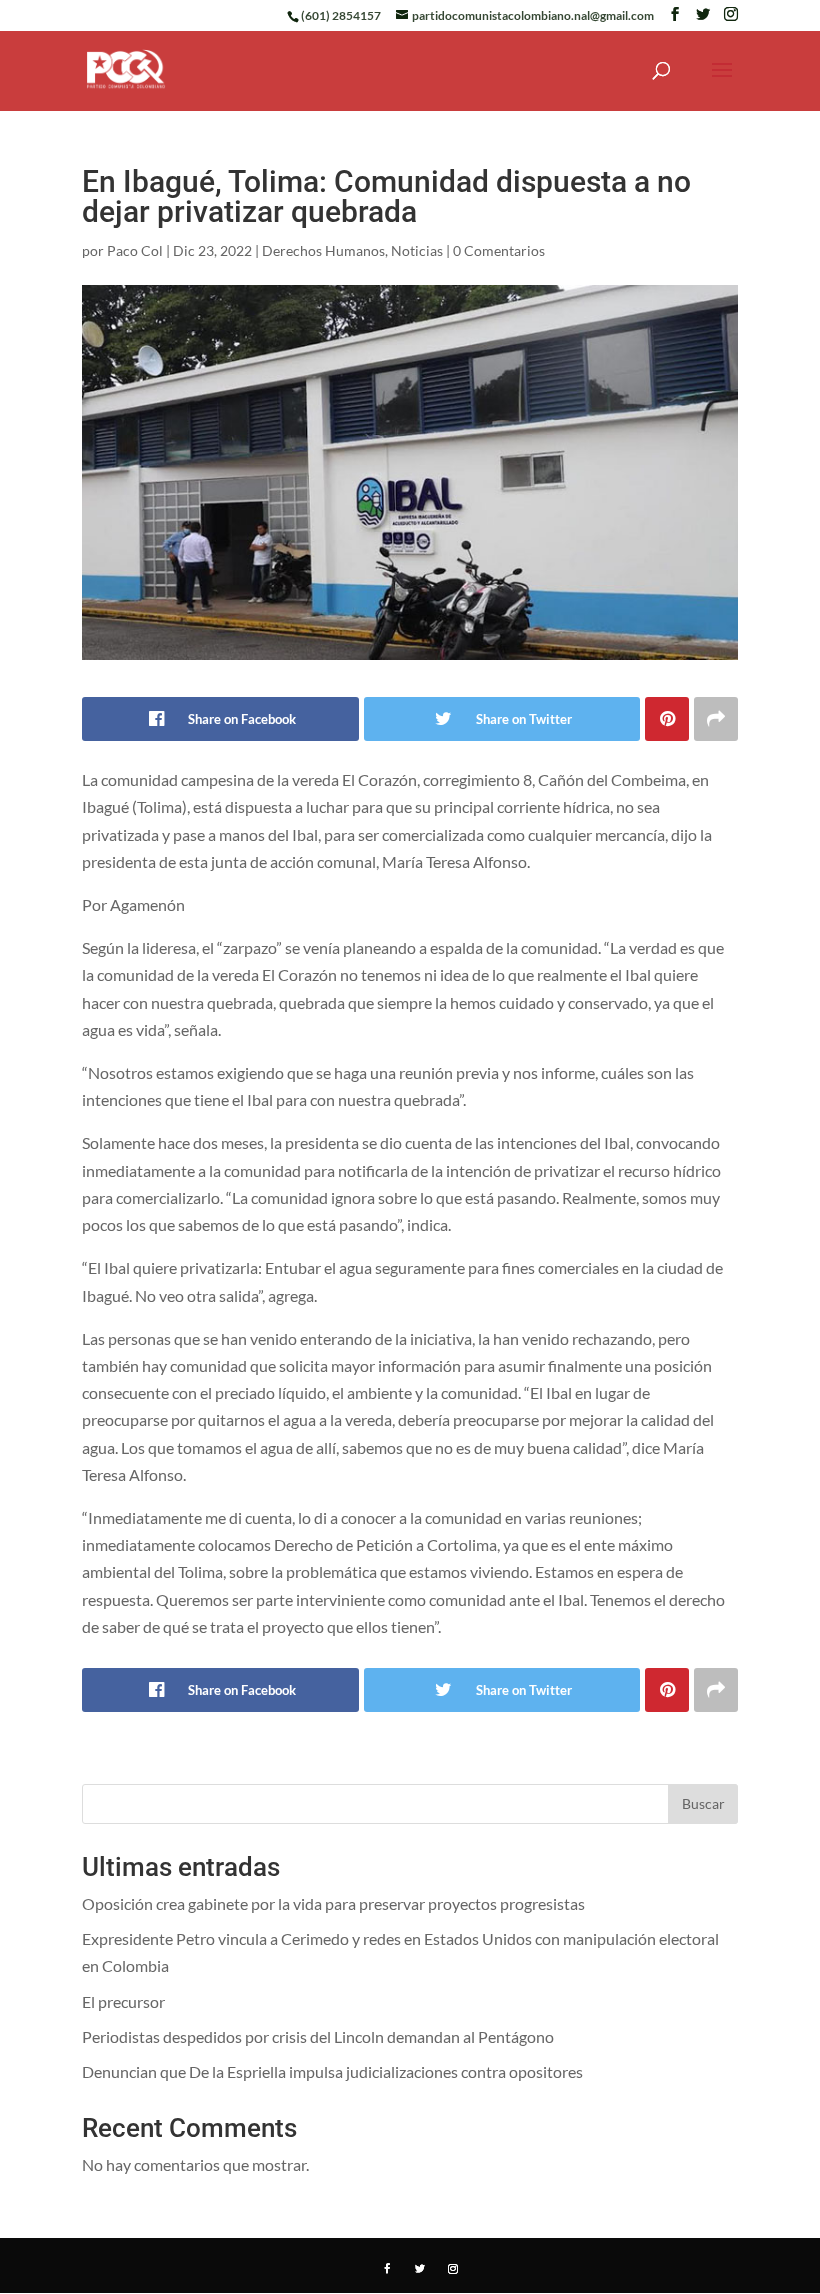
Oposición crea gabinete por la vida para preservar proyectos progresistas (333, 1903)
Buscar (703, 1803)
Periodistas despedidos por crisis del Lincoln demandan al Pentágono (318, 2036)
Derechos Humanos (323, 250)
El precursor (123, 2001)
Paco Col (135, 250)
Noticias (417, 250)
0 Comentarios (499, 250)
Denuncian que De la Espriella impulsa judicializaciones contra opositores (332, 2071)
